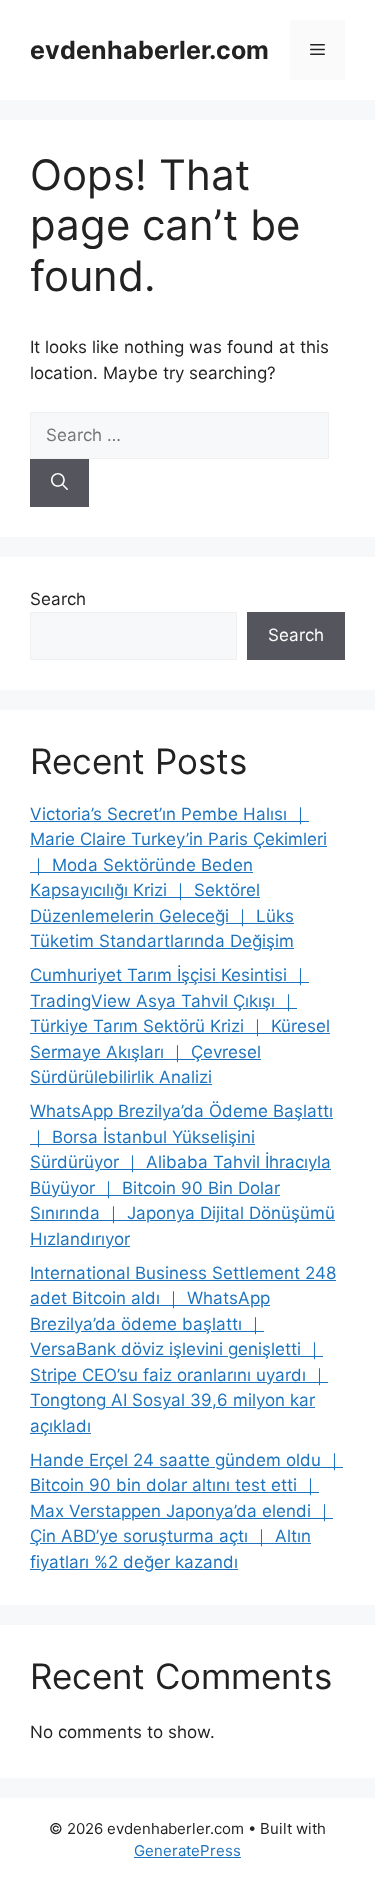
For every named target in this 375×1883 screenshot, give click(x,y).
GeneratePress (187, 1850)
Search (58, 599)
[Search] (59, 483)
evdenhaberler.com (149, 50)
